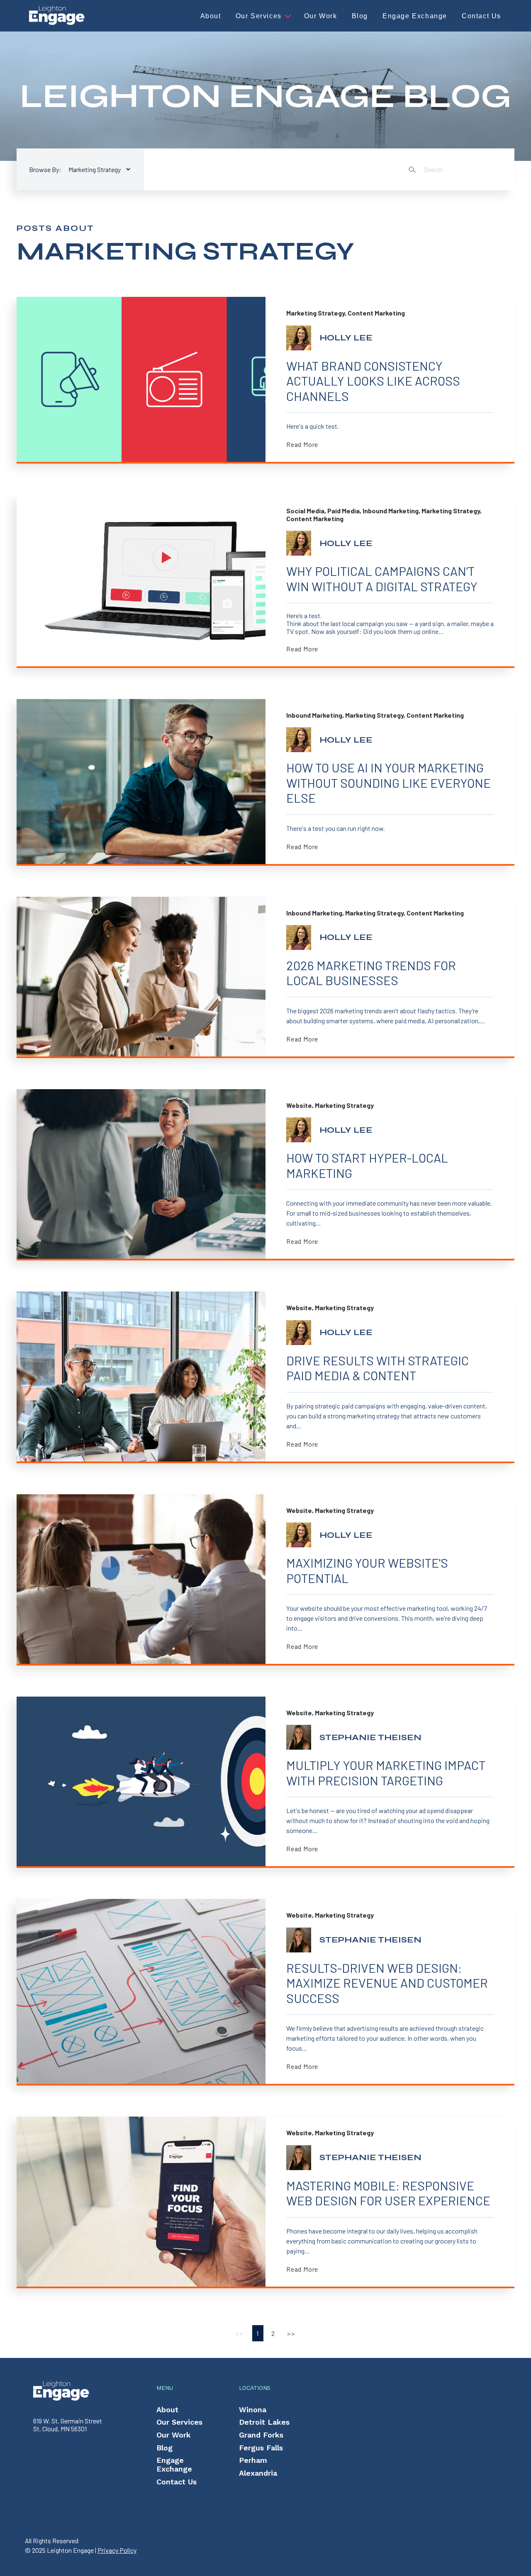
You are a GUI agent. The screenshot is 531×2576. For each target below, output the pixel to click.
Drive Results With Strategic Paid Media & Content (378, 1368)
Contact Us (481, 16)
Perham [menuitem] (253, 2460)
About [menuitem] (167, 2410)
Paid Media (343, 511)
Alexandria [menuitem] (258, 2473)
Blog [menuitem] (164, 2448)
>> (291, 2333)
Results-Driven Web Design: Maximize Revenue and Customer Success (387, 1983)
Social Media (305, 511)
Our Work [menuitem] (174, 2435)
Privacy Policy (117, 2550)
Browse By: (45, 169)
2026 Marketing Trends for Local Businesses (371, 973)
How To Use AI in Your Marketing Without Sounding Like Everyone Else (389, 783)
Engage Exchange (415, 16)
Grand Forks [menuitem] (261, 2435)
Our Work (321, 16)
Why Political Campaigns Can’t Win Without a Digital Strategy (382, 579)
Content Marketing (376, 313)
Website (299, 1105)
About (211, 16)
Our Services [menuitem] (179, 2422)
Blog (360, 16)
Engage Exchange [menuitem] (174, 2464)
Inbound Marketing (391, 511)
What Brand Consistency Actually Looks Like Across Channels (373, 381)
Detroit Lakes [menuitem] (264, 2422)
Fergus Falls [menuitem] (261, 2448)
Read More (302, 444)
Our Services (259, 16)
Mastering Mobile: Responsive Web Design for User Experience (388, 2193)
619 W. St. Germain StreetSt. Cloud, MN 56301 (68, 2424)
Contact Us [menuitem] (177, 2482)
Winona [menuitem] (253, 2410)
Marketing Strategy (315, 313)
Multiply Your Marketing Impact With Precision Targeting (386, 1773)
